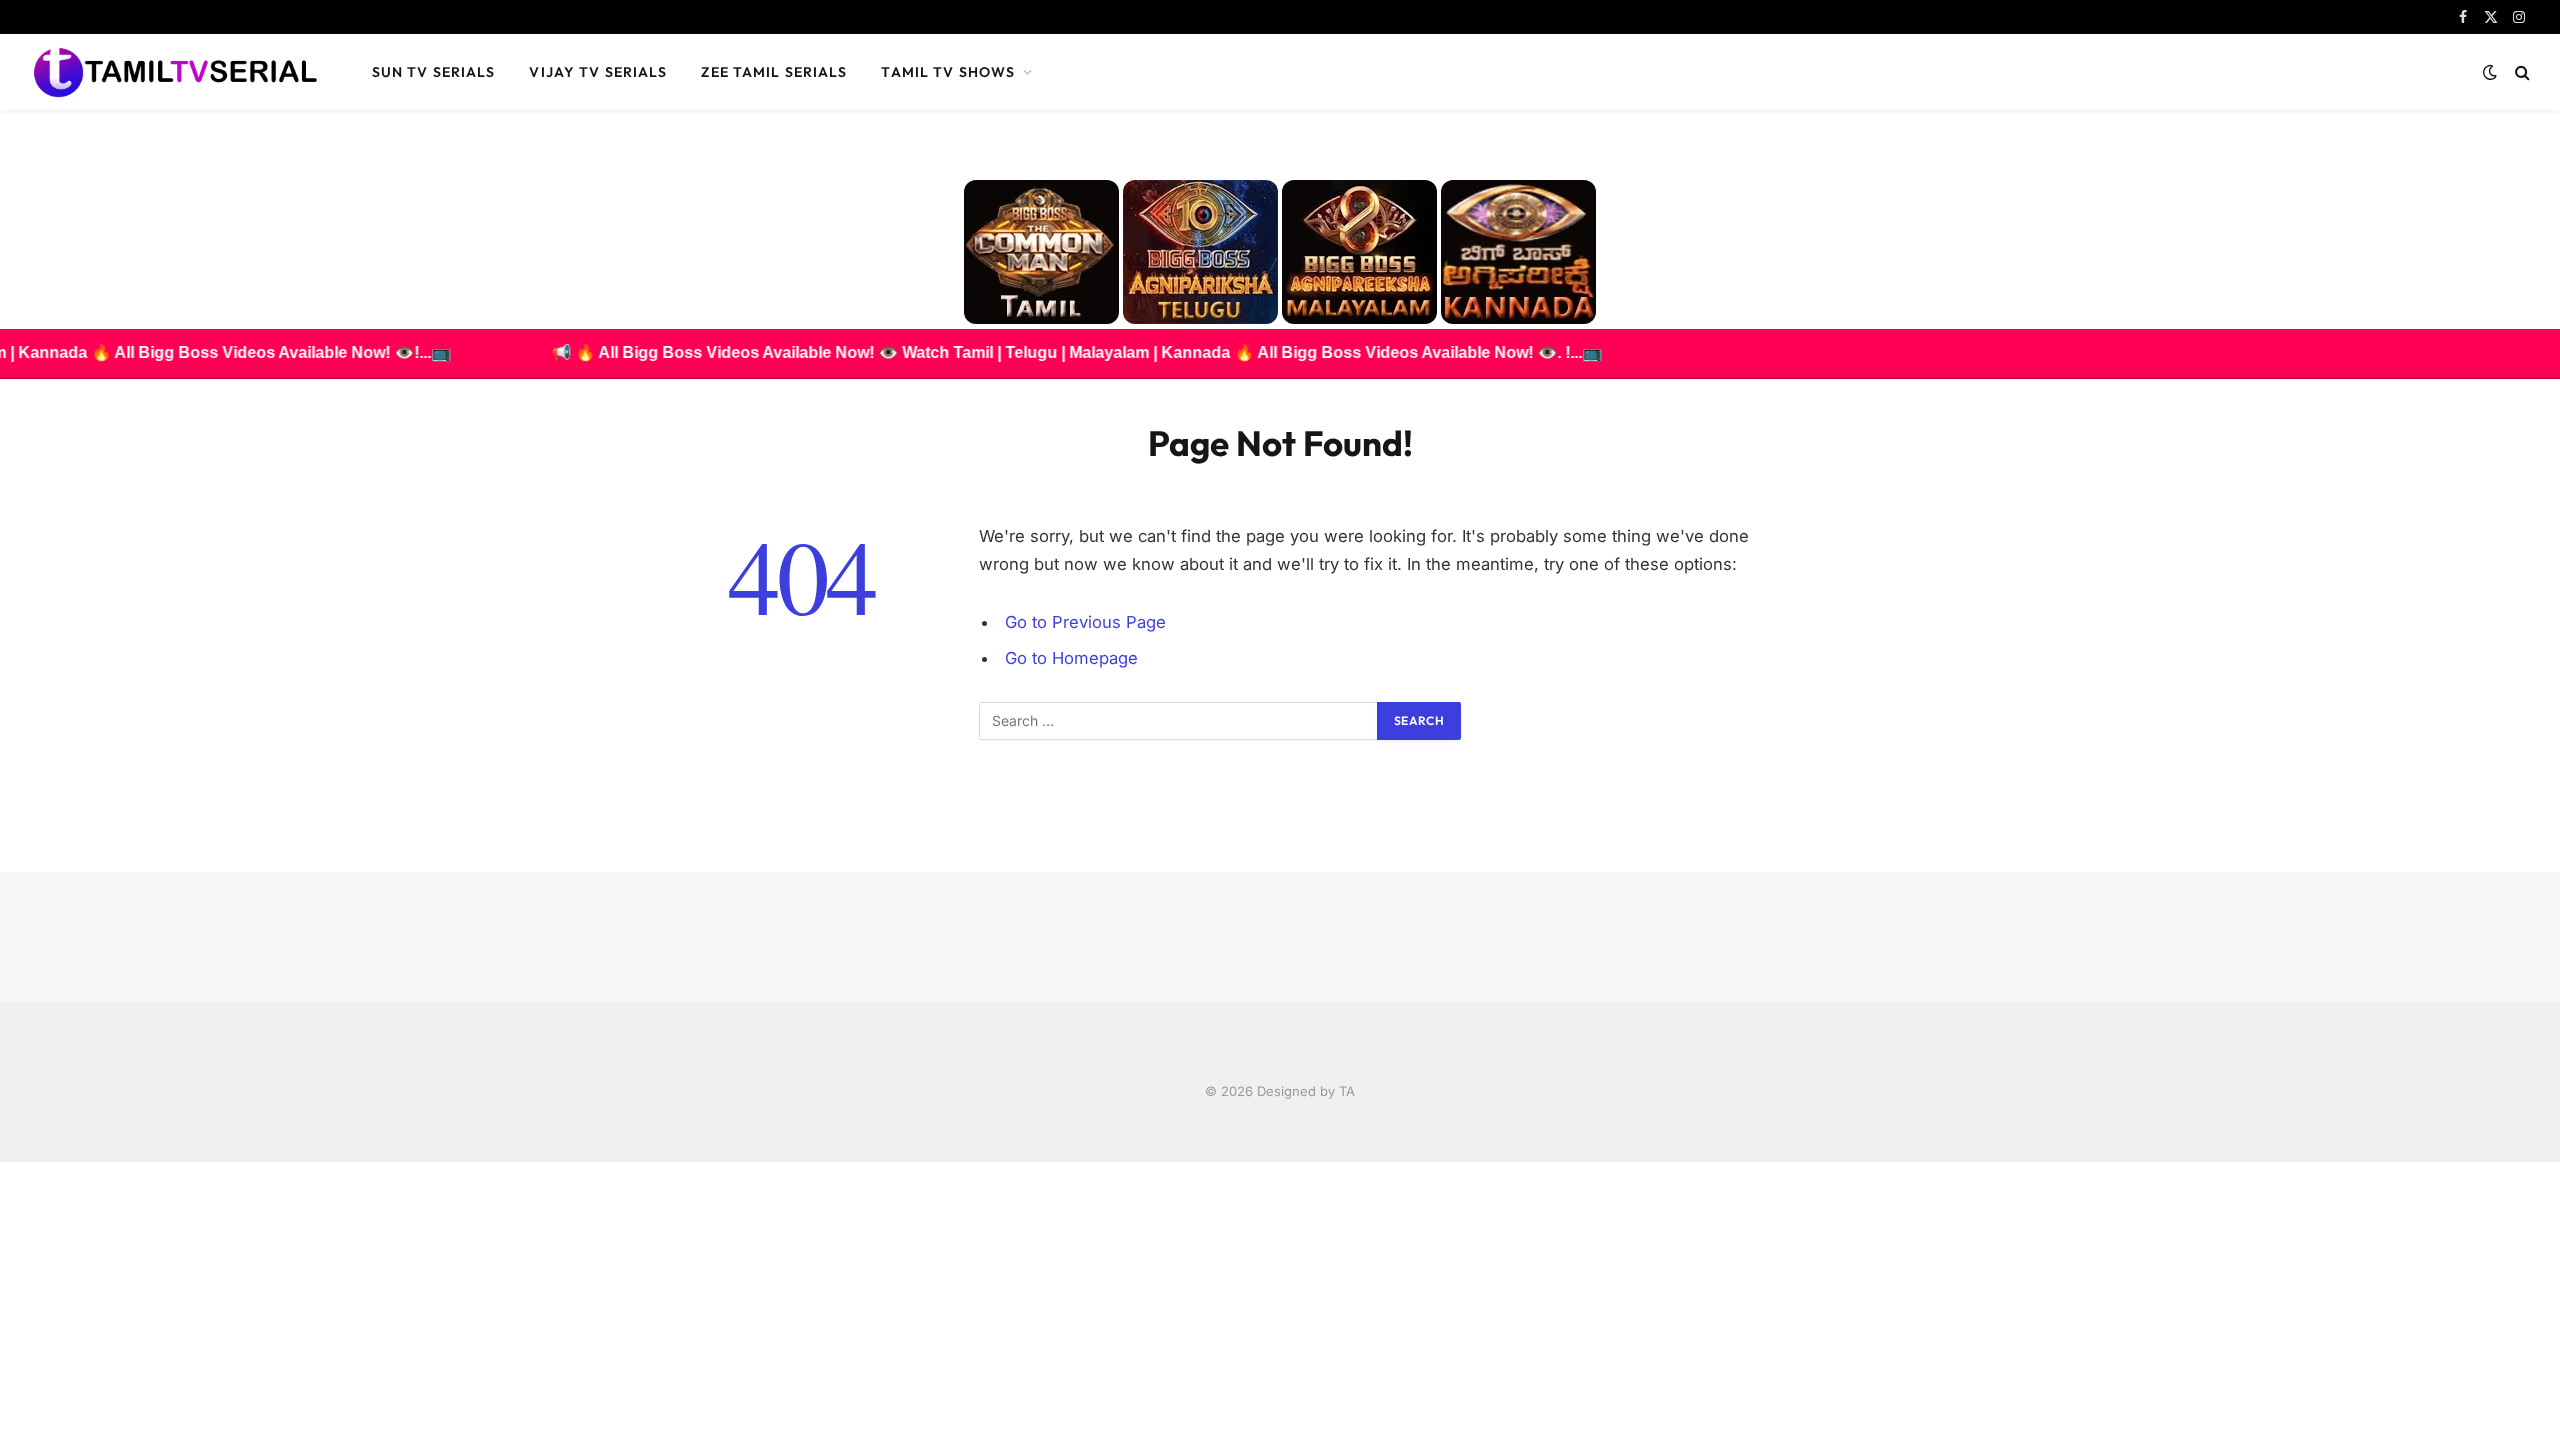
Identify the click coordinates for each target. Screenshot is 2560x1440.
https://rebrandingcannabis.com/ (11, 1162)
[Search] (2520, 72)
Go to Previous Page (1085, 622)
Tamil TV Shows (948, 72)
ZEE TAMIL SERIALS (774, 72)
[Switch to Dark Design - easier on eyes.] (2490, 72)
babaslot (3, 1162)
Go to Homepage (1071, 658)
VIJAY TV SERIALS (598, 72)
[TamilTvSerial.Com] (175, 72)
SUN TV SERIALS (434, 72)
